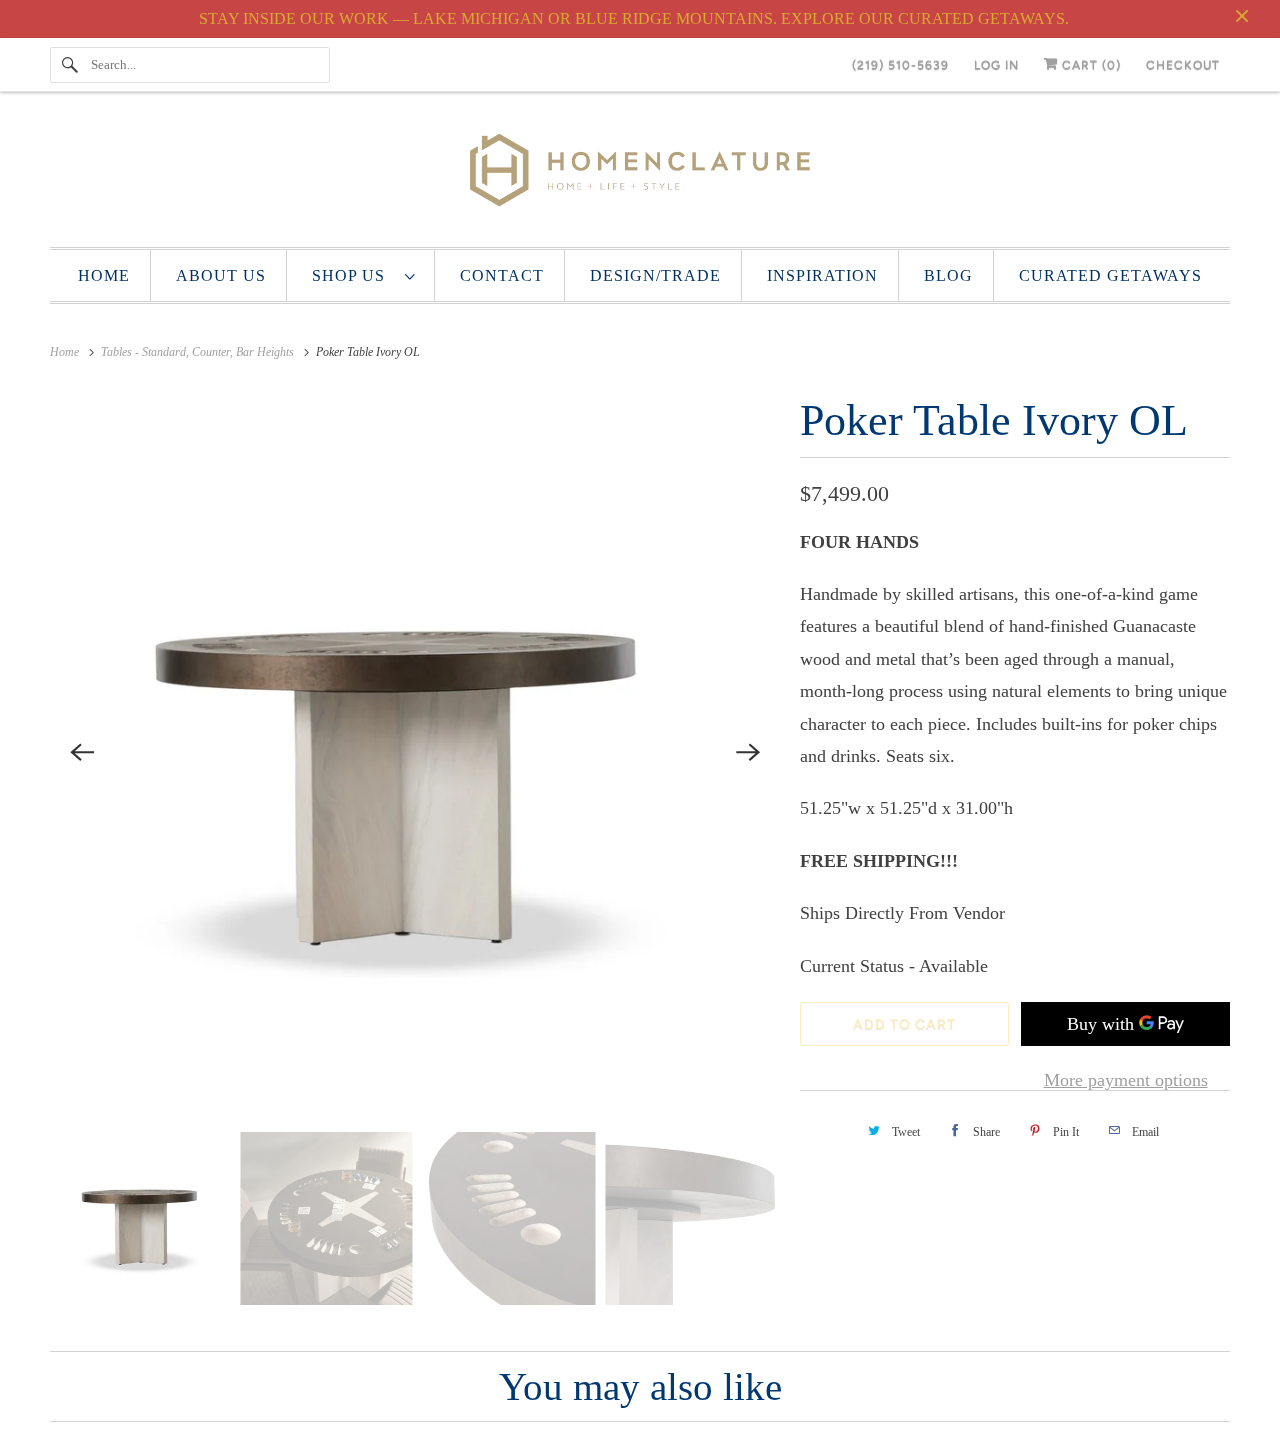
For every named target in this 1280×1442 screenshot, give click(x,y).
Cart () (1089, 65)
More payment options (1126, 1080)
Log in (996, 65)
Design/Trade (655, 275)
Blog (948, 275)
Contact (502, 275)
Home (104, 275)
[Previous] (82, 752)
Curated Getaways (1110, 275)
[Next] (748, 752)
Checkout (1183, 65)
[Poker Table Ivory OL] (415, 752)
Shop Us (353, 275)
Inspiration (822, 275)
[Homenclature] (640, 174)
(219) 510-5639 (900, 65)
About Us (221, 275)
